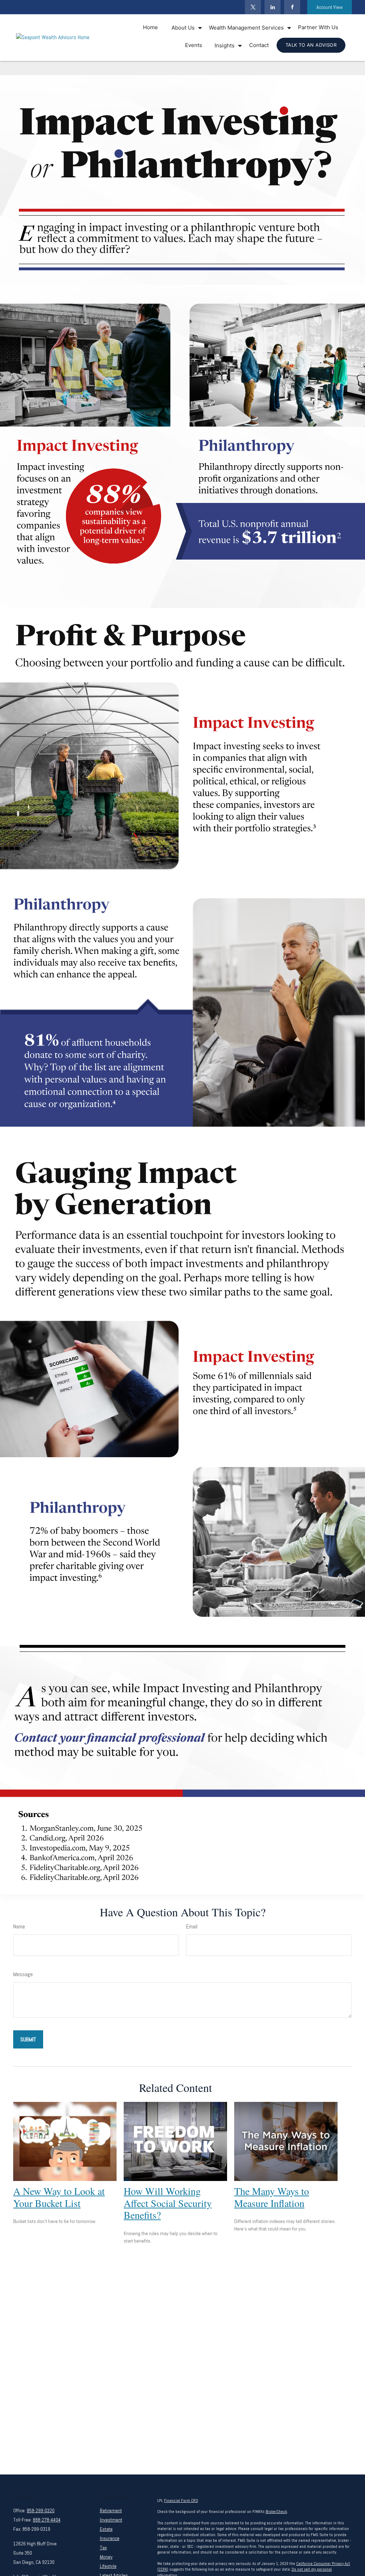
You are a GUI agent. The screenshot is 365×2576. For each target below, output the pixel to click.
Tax (103, 2548)
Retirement (111, 2510)
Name (19, 1926)
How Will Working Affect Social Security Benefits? (168, 2203)
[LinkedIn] (273, 7)
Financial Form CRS (181, 2500)
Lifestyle (108, 2566)
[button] (150, 27)
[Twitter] (253, 7)
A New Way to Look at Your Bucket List (59, 2197)
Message (23, 1974)
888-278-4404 (47, 2520)
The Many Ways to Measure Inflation (272, 2197)
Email (192, 1926)
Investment (111, 2520)
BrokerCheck (276, 2512)
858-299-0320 (41, 2510)
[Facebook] (292, 7)
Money (106, 2557)
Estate (106, 2529)
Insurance (110, 2538)
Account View (330, 7)
